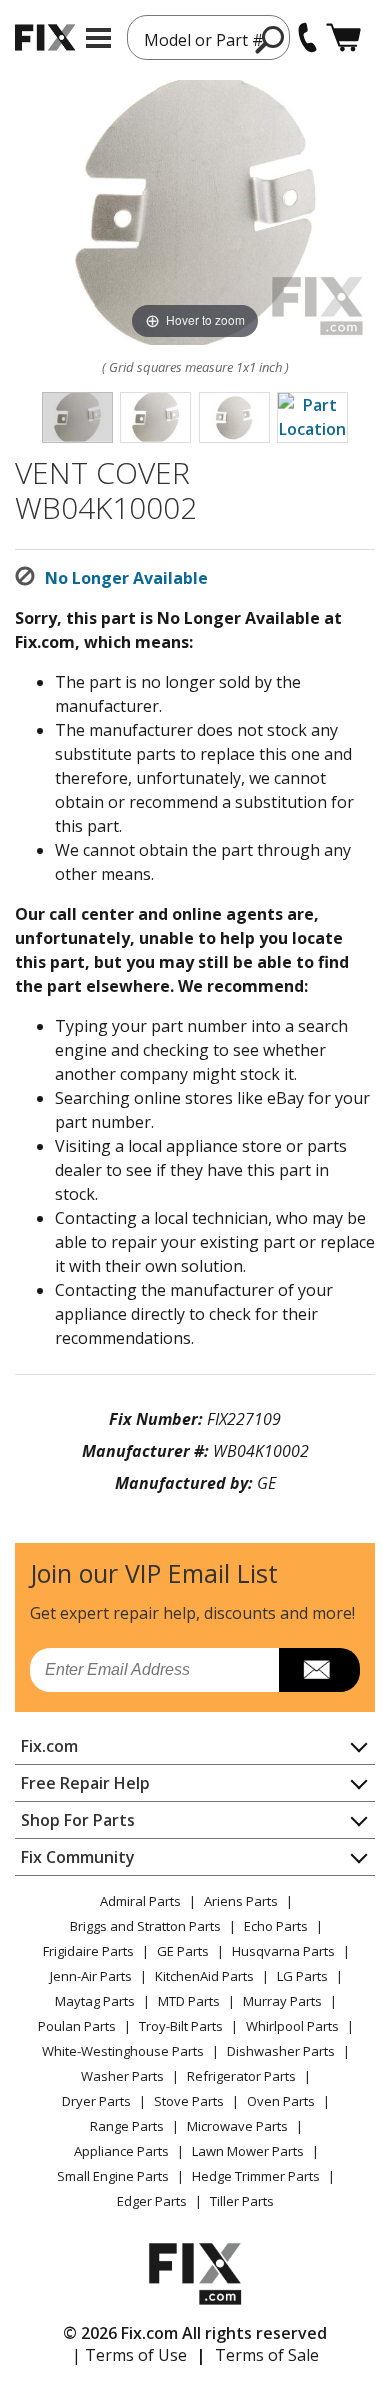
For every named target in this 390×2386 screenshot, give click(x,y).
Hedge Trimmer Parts (256, 2176)
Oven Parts (281, 2101)
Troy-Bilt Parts (181, 2026)
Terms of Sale (267, 2355)
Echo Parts (276, 1926)
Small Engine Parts (113, 2176)
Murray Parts (282, 2001)
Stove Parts (189, 2101)
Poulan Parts (77, 2026)
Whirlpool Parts (292, 2026)
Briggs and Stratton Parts (145, 1926)
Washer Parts (122, 2076)
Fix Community (78, 1857)
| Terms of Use (129, 2355)
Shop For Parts (78, 1820)
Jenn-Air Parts (91, 1976)
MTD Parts (189, 2001)
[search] (270, 39)
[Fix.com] (45, 37)
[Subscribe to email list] (319, 1670)
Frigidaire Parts (88, 1951)
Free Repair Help (85, 1783)
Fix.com (49, 1746)
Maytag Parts (95, 2001)
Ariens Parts (241, 1901)
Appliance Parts (121, 2151)
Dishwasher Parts (281, 2051)
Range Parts (127, 2126)
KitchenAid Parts (204, 1976)
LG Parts (302, 1976)
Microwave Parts (237, 2126)
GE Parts (183, 1951)
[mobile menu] (98, 38)
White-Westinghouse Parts (123, 2051)
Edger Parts (152, 2201)
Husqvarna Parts (283, 1951)
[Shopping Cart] (343, 37)
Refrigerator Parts (241, 2076)
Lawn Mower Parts (248, 2151)
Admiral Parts (140, 1901)
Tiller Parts (242, 2201)
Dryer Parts (96, 2101)
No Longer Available (126, 578)
